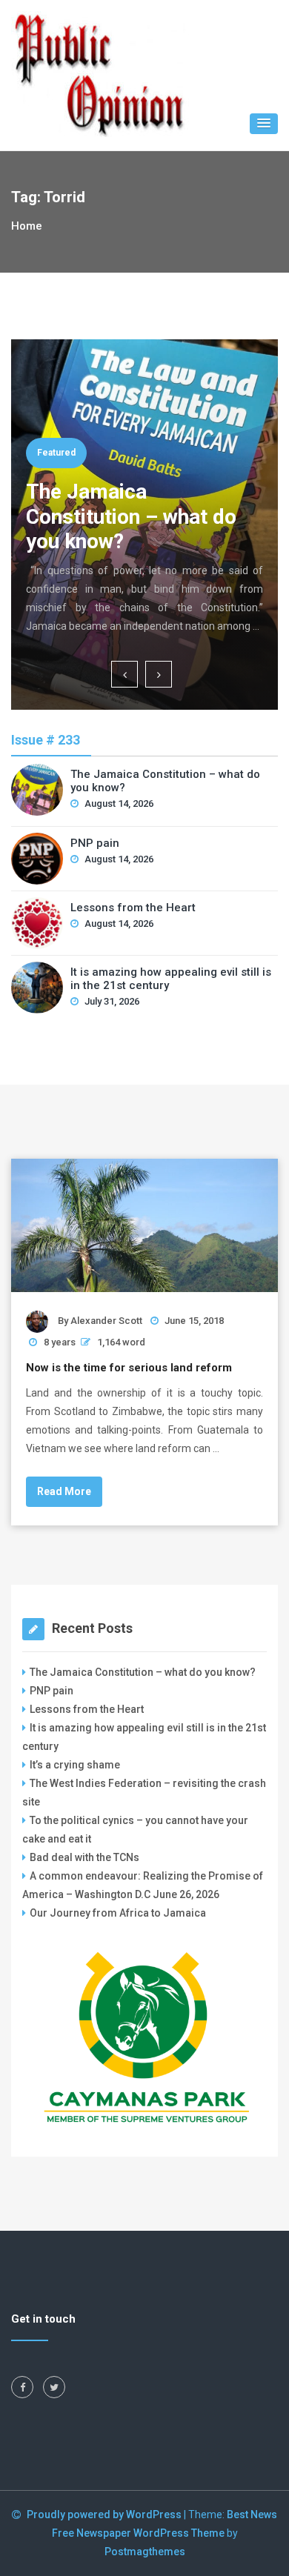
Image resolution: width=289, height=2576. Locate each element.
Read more (64, 1491)
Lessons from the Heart (133, 908)
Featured (56, 453)
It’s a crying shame (75, 1765)
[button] (264, 124)
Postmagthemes (145, 2552)
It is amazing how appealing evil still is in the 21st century (171, 979)
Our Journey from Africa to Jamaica (118, 1913)
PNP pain (95, 843)
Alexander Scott (106, 1321)
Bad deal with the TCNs (84, 1857)
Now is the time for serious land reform (129, 1368)
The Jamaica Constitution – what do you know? (131, 516)
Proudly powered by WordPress (105, 2515)
